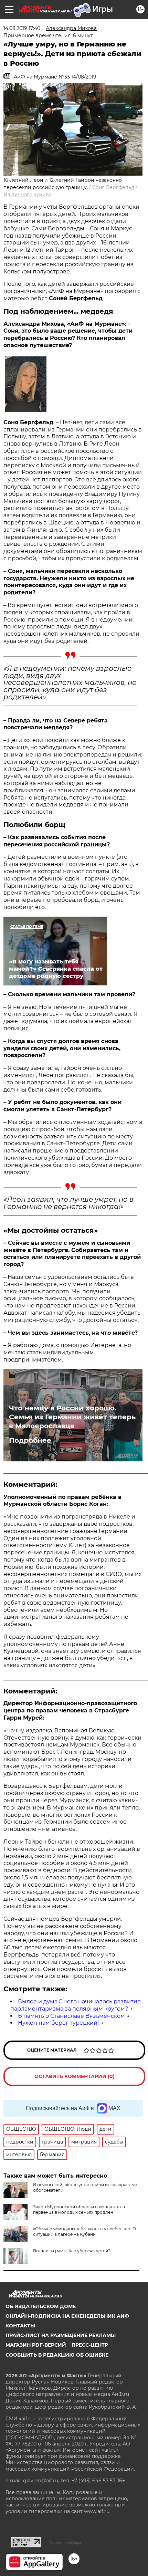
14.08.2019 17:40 (22, 28)
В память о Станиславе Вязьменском (71, 2016)
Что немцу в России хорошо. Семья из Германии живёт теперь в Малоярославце (72, 1417)
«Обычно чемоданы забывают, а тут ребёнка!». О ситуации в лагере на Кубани (84, 2231)
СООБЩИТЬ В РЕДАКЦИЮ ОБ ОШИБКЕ (57, 2355)
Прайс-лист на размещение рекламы (61, 2335)
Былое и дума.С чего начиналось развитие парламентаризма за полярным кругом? (76, 2005)
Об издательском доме (41, 2306)
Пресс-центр (90, 2345)
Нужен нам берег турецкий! (58, 2023)
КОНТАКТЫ (20, 2326)
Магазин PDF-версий (36, 2345)
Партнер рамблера (65, 2543)
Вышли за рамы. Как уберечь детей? (72, 2251)
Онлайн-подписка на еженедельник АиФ (67, 2316)
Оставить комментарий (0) (75, 2076)
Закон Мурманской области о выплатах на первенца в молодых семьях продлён (79, 2209)
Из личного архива (28, 195)
